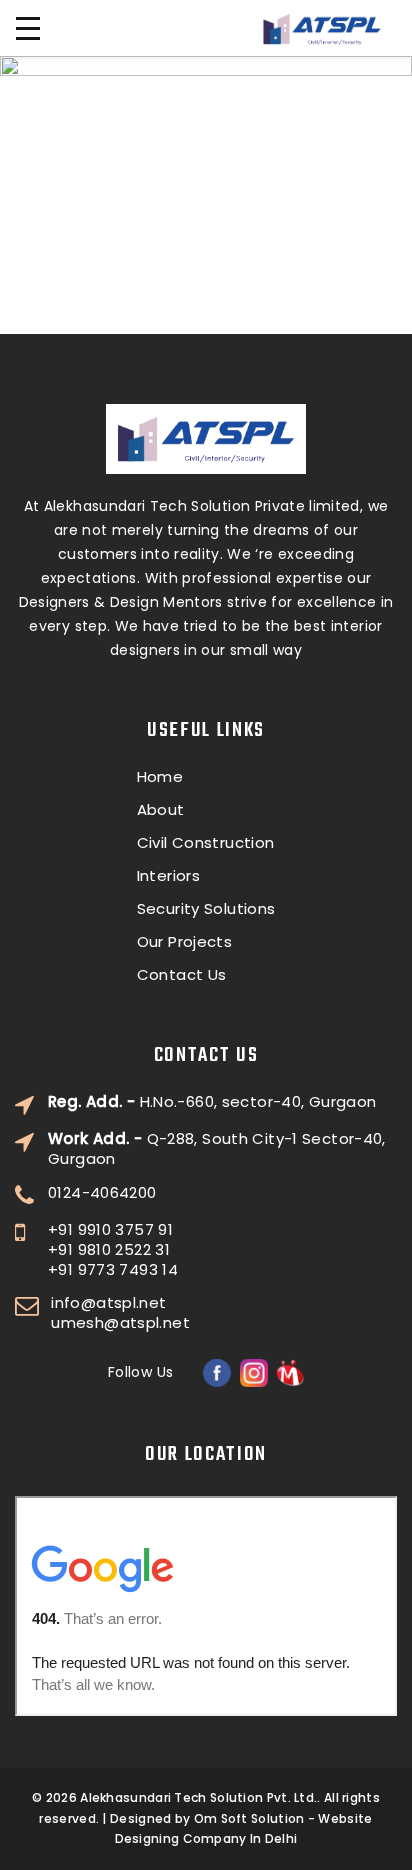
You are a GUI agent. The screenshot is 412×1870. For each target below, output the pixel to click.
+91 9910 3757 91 (110, 1230)
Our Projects (185, 942)
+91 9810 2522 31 (109, 1250)
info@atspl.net (108, 1303)
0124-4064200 (102, 1193)
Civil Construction (206, 843)
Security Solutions (206, 909)
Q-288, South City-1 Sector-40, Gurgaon (217, 1149)
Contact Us (182, 975)
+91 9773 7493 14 (113, 1270)
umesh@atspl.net (120, 1323)
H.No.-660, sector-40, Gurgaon (212, 1102)
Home (160, 777)
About (161, 810)
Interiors (168, 876)
